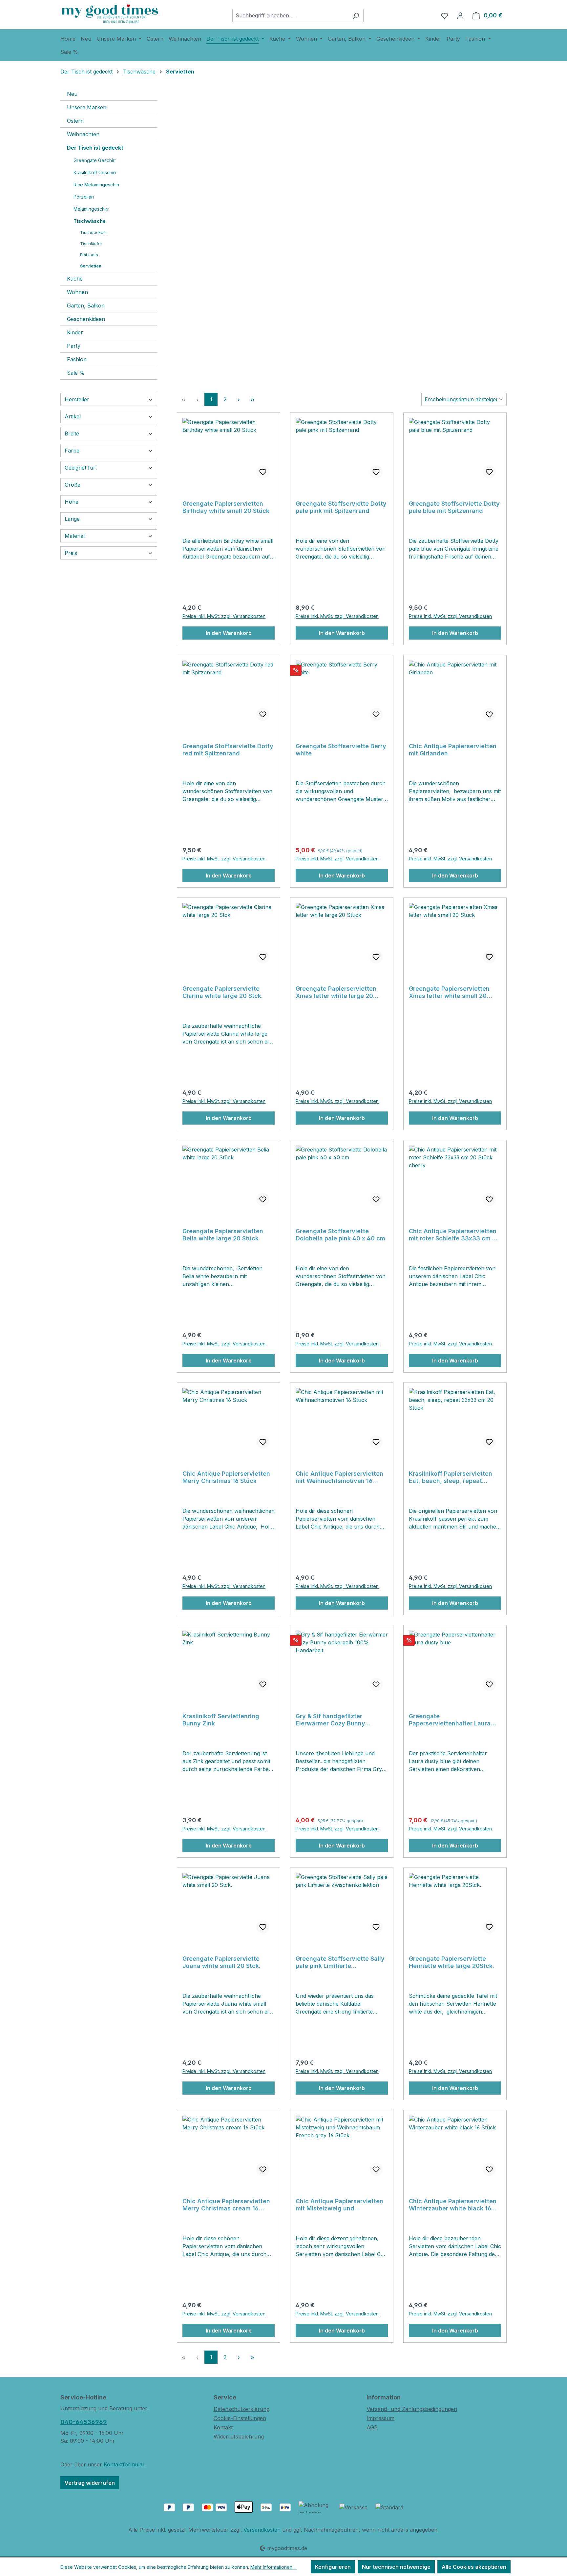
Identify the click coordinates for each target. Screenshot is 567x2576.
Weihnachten (83, 134)
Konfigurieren (333, 2567)
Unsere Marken (87, 107)
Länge (72, 519)
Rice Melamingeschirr (97, 185)
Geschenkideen (86, 319)
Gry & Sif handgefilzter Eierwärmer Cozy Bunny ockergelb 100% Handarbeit (336, 1720)
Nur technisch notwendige (396, 2567)
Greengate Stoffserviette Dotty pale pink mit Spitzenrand (341, 507)
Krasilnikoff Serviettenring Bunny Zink (221, 1720)
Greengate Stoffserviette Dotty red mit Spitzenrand (228, 750)
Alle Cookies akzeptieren (474, 2567)
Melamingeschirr (91, 209)
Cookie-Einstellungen (240, 2418)
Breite (72, 433)
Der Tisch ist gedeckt (95, 148)
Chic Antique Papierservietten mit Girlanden (453, 750)
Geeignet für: (81, 468)
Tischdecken (93, 232)
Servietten (91, 266)
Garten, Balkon (86, 306)
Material (75, 536)
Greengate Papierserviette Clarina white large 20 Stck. (223, 992)
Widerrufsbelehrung (239, 2437)
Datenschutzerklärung (241, 2409)
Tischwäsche (90, 221)
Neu (72, 94)
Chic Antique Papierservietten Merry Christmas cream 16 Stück (226, 2205)
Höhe (72, 502)
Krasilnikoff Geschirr (95, 172)
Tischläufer (91, 244)
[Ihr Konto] (460, 15)
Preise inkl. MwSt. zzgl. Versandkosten (224, 616)
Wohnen (77, 292)
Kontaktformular (124, 2464)
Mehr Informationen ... (273, 2567)
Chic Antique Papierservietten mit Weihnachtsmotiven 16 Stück (339, 1477)
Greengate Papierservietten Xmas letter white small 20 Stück (449, 992)
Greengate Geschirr (95, 160)
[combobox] (290, 15)
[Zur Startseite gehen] (110, 14)
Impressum (380, 2418)
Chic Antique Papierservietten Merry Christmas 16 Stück (226, 1477)
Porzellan (84, 197)
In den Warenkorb (229, 633)
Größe (73, 485)
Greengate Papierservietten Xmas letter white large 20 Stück (336, 992)
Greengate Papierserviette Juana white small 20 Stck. (221, 1962)
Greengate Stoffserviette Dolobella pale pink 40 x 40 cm (340, 1235)
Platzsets (89, 255)
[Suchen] (356, 15)
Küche (75, 279)
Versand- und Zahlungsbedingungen (412, 2409)
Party (74, 346)
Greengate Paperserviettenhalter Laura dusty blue (450, 1720)
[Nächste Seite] (239, 399)
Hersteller (77, 399)
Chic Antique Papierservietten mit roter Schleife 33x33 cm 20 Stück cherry (454, 1235)
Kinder (75, 332)
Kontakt (223, 2427)
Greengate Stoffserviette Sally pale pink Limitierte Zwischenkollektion (340, 1962)
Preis (71, 553)
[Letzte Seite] (252, 399)
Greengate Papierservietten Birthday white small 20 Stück (226, 507)
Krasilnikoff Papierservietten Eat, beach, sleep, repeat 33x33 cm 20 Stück (451, 1477)
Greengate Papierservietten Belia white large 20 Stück (223, 1235)
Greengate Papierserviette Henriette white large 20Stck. (451, 1962)
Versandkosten (262, 2530)
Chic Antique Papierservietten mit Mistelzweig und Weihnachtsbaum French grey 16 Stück (339, 2205)
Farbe (72, 451)
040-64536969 (84, 2422)
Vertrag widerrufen (90, 2483)
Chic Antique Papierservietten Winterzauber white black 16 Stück (453, 2205)
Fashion (77, 359)
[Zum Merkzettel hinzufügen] (263, 472)
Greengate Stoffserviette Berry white (341, 750)
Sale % (76, 373)
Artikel (73, 416)
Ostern (75, 121)
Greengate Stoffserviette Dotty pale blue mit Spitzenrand (454, 507)
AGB (372, 2427)
